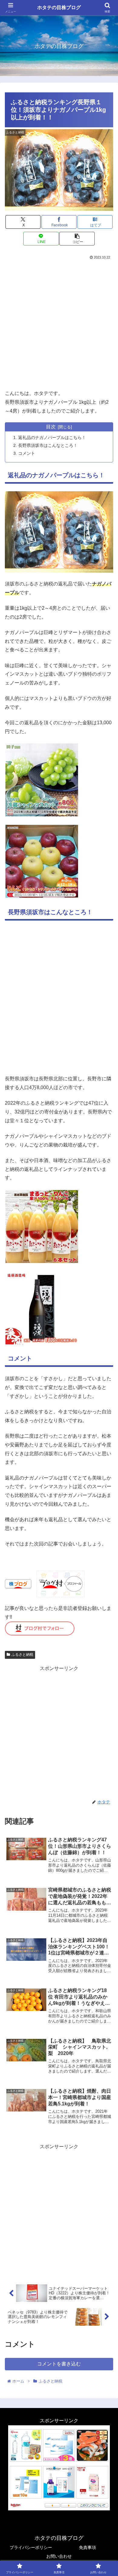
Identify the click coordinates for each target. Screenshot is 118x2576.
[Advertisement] (59, 323)
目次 (51, 427)
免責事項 (87, 2547)
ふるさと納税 (22, 1655)
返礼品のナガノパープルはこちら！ (52, 437)
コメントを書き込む (59, 2364)
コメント (27, 453)
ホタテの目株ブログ (59, 7)
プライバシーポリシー (31, 2547)
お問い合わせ (59, 2556)
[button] (77, 239)
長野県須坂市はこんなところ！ (48, 445)
